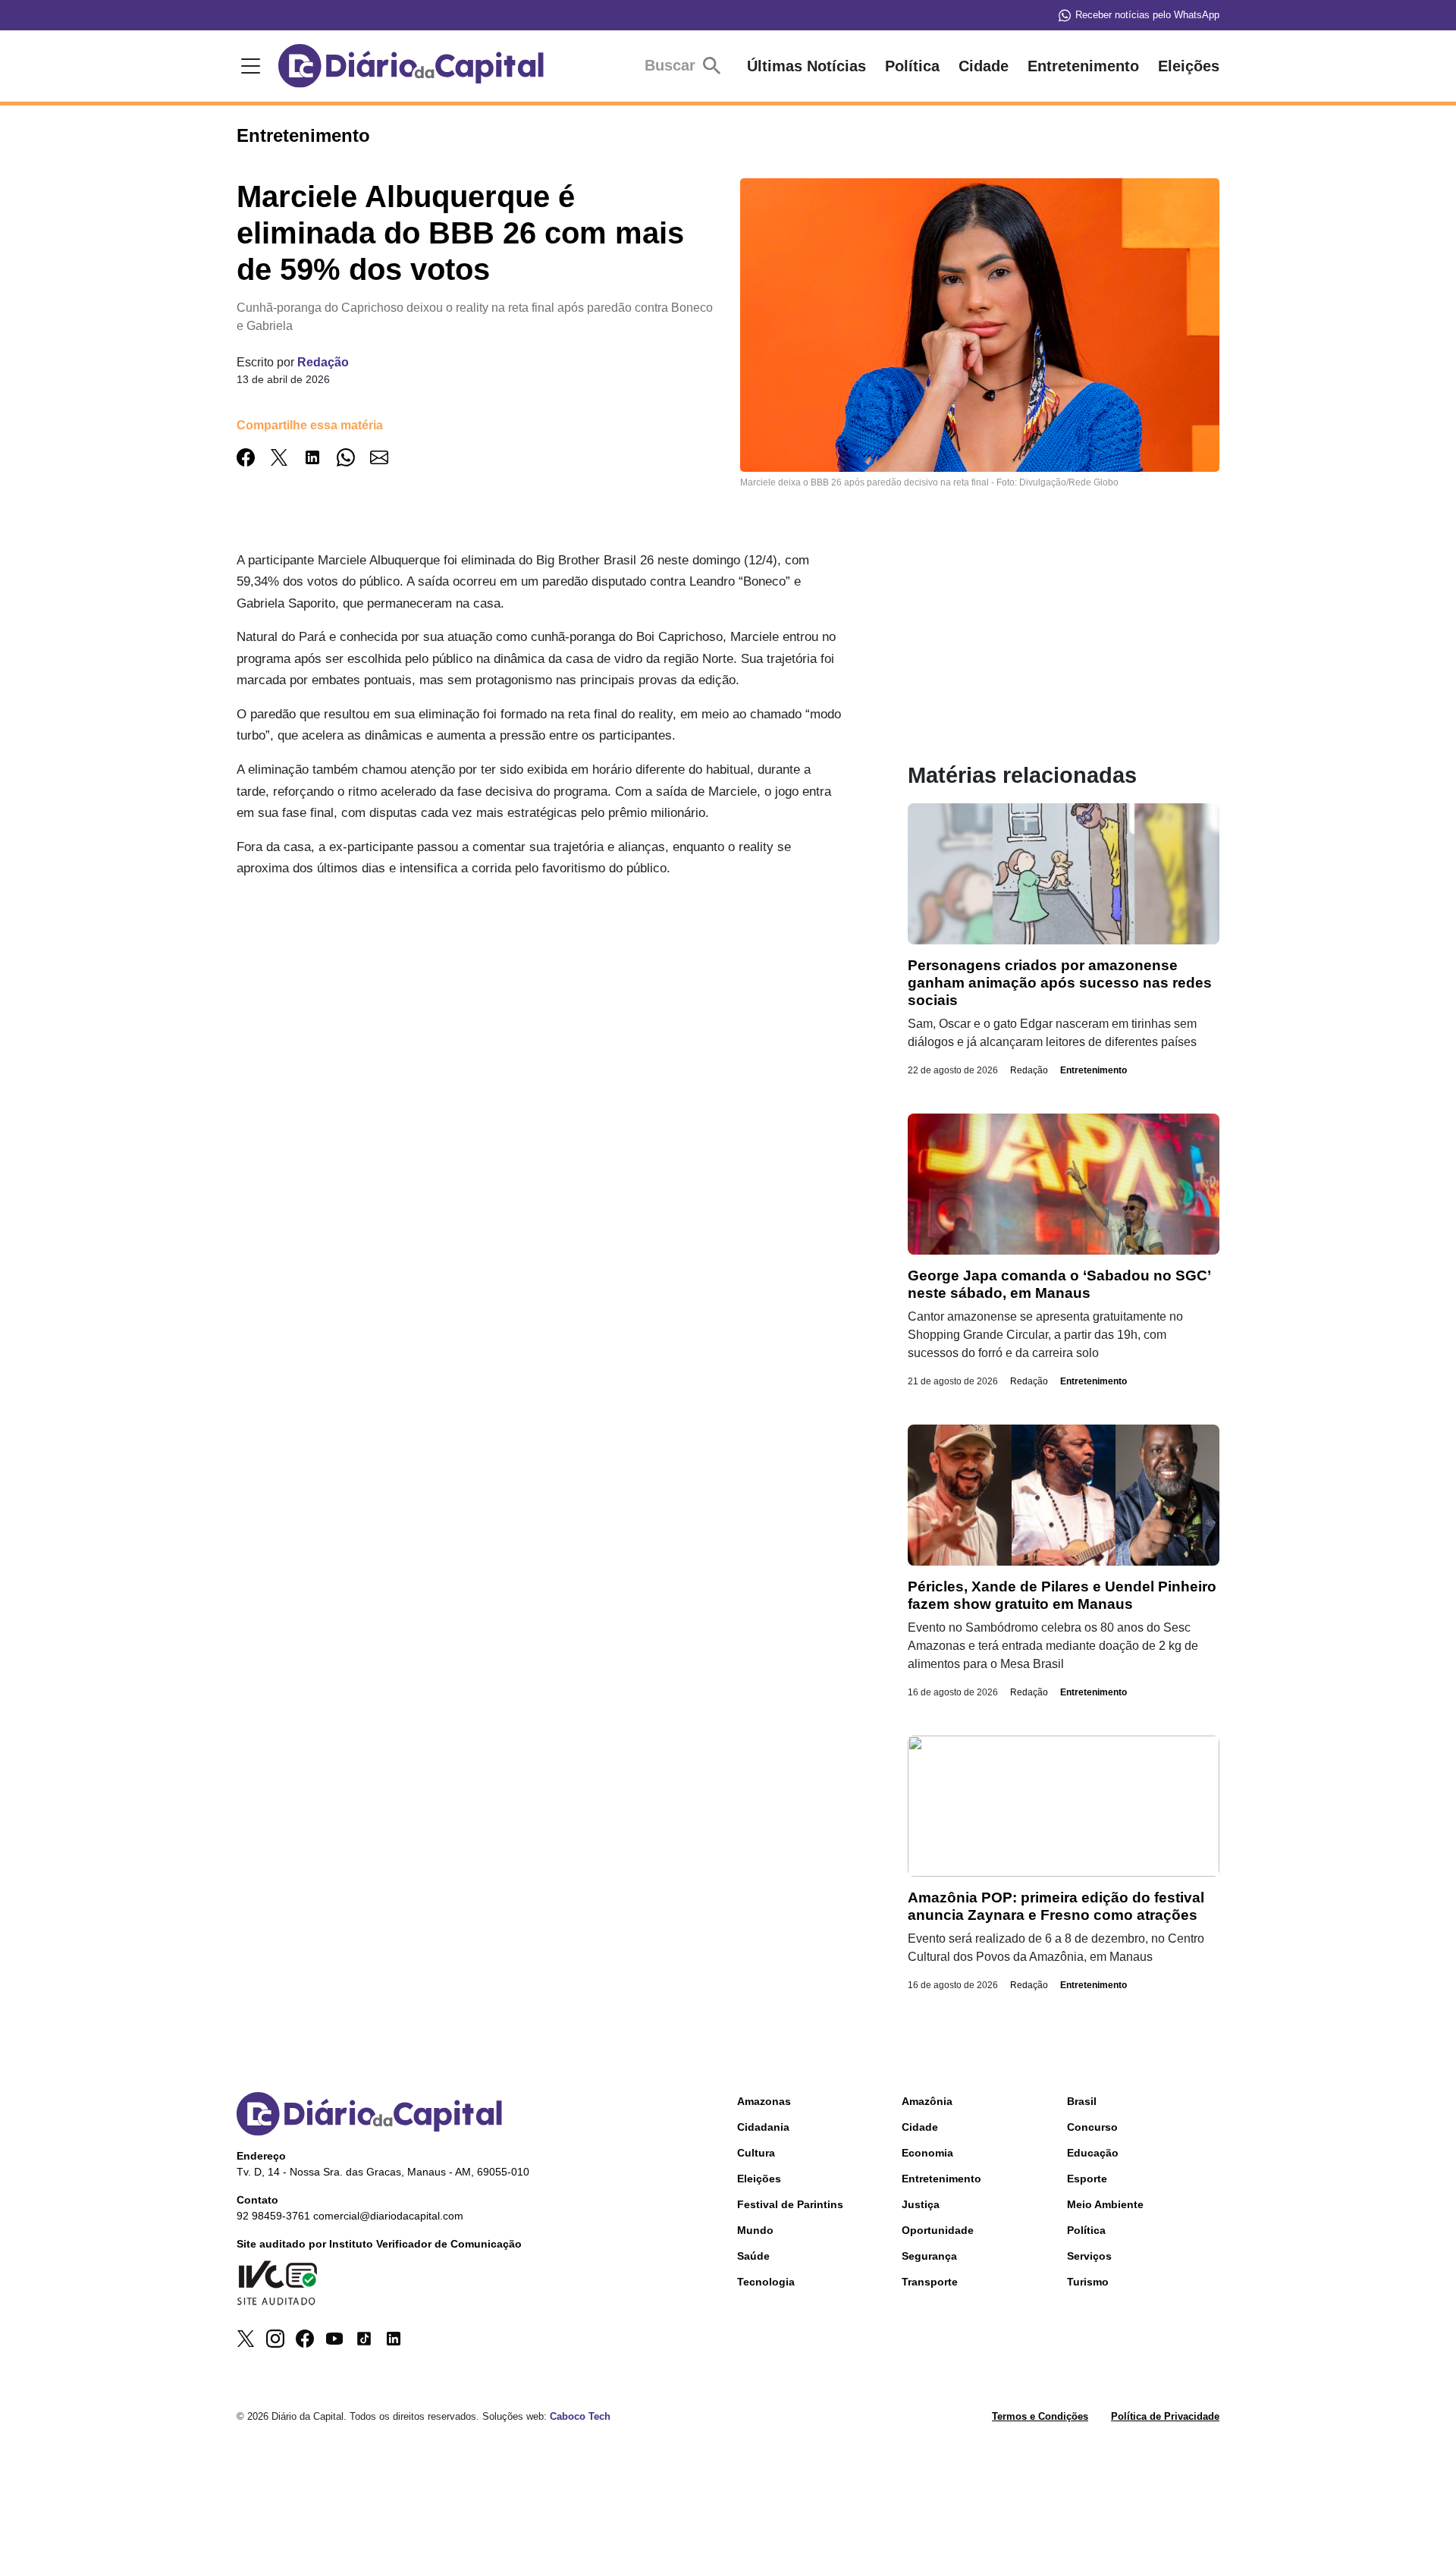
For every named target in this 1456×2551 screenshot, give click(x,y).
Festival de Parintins (790, 2204)
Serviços (1089, 2256)
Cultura (756, 2153)
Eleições (1189, 66)
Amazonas (764, 2101)
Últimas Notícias (806, 66)
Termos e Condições (1040, 2416)
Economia (927, 2153)
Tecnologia (766, 2282)
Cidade (984, 66)
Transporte (930, 2282)
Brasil (1082, 2101)
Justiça (921, 2204)
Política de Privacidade (1165, 2416)
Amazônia (927, 2101)
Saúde (753, 2256)
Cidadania (763, 2127)
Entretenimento (1083, 66)
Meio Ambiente (1105, 2204)
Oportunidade (938, 2230)
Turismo (1088, 2282)
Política (912, 66)
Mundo (755, 2230)
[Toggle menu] (248, 66)
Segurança (929, 2256)
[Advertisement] (556, 998)
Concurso (1092, 2127)
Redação (323, 362)
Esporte (1087, 2179)
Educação (1093, 2153)
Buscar (672, 65)
